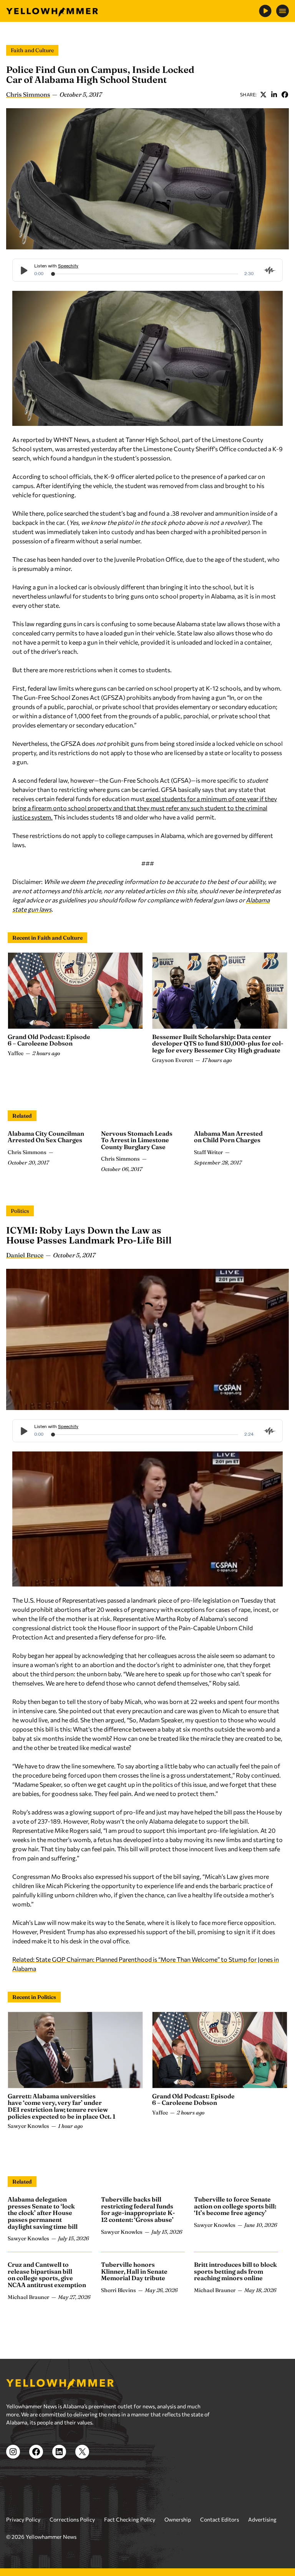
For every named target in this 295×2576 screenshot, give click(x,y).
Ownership (178, 2519)
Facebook (285, 94)
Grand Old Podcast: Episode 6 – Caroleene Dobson (49, 1040)
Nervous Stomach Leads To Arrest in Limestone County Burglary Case (137, 1140)
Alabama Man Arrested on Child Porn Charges (228, 1137)
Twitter (263, 94)
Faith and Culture (32, 50)
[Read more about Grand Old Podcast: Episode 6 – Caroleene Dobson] (75, 991)
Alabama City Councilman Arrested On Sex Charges (46, 1137)
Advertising (262, 2519)
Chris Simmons (28, 94)
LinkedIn (274, 94)
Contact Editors (220, 2519)
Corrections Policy (72, 2519)
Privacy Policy (23, 2519)
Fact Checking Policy (130, 2519)
